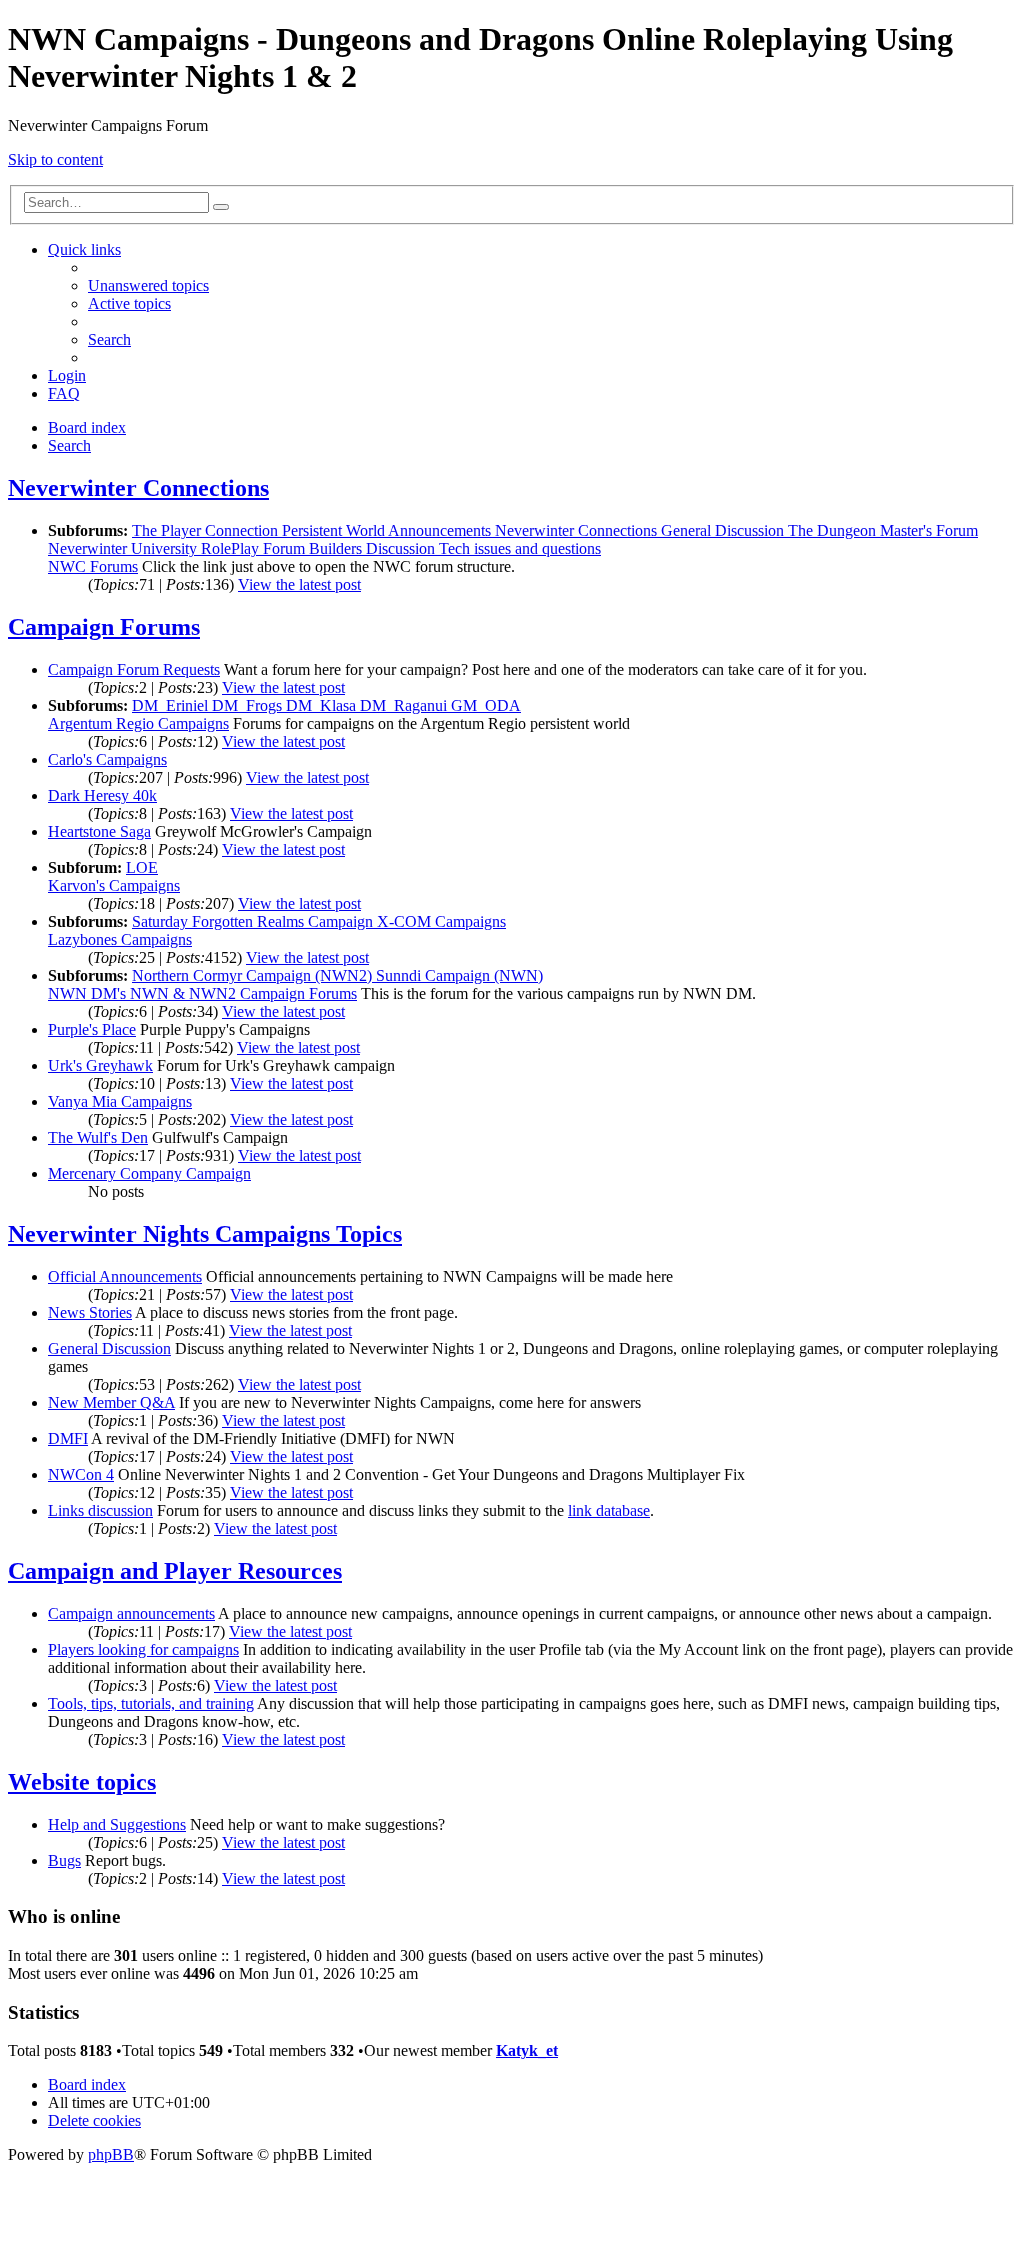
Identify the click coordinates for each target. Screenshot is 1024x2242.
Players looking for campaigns (143, 1649)
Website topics (82, 1782)
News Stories (90, 1312)
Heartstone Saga (99, 831)
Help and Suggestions (117, 1824)
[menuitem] (148, 285)
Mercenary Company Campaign (149, 1173)
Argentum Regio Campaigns (138, 723)
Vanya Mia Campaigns (120, 1101)
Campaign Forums (104, 627)
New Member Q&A (111, 1402)
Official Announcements (125, 1276)
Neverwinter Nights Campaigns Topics (205, 1234)
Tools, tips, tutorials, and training (151, 1703)
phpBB (111, 2154)
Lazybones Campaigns (120, 939)
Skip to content (55, 159)
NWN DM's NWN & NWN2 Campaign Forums (202, 993)
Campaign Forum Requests (134, 669)
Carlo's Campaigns (107, 759)
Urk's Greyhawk (100, 1065)
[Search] (221, 207)
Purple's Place (92, 1029)
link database (609, 1510)
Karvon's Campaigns (114, 885)
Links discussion (100, 1510)
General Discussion (109, 1348)
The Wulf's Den (98, 1137)
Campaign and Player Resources (175, 1571)
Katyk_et (527, 2050)
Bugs (64, 1860)
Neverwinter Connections (138, 488)
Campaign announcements (131, 1613)
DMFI (68, 1438)
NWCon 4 (81, 1474)
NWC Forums (93, 566)
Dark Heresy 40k (102, 795)
